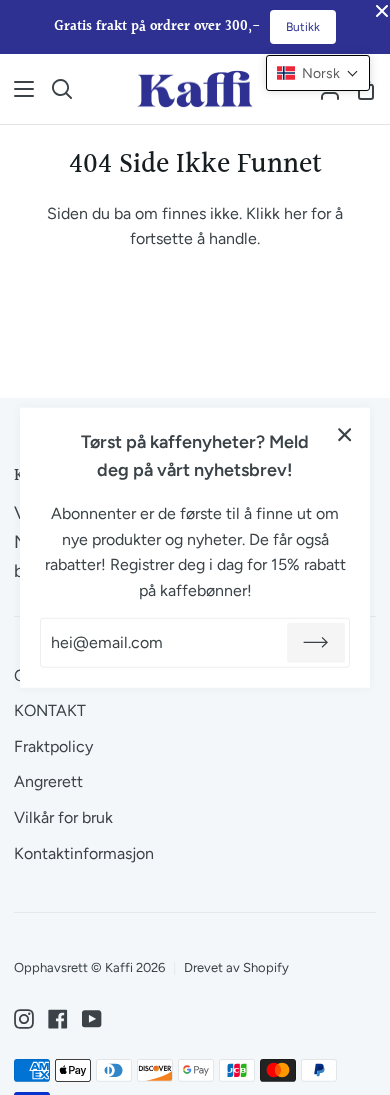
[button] (318, 73)
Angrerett (48, 781)
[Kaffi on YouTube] (92, 1019)
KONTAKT (50, 710)
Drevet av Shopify (236, 967)
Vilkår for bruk (63, 817)
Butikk (303, 27)
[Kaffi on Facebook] (58, 1019)
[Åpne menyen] (18, 89)
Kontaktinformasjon (84, 853)
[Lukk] (345, 433)
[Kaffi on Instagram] (24, 1019)
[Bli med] (316, 643)
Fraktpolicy (53, 746)
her (295, 213)
